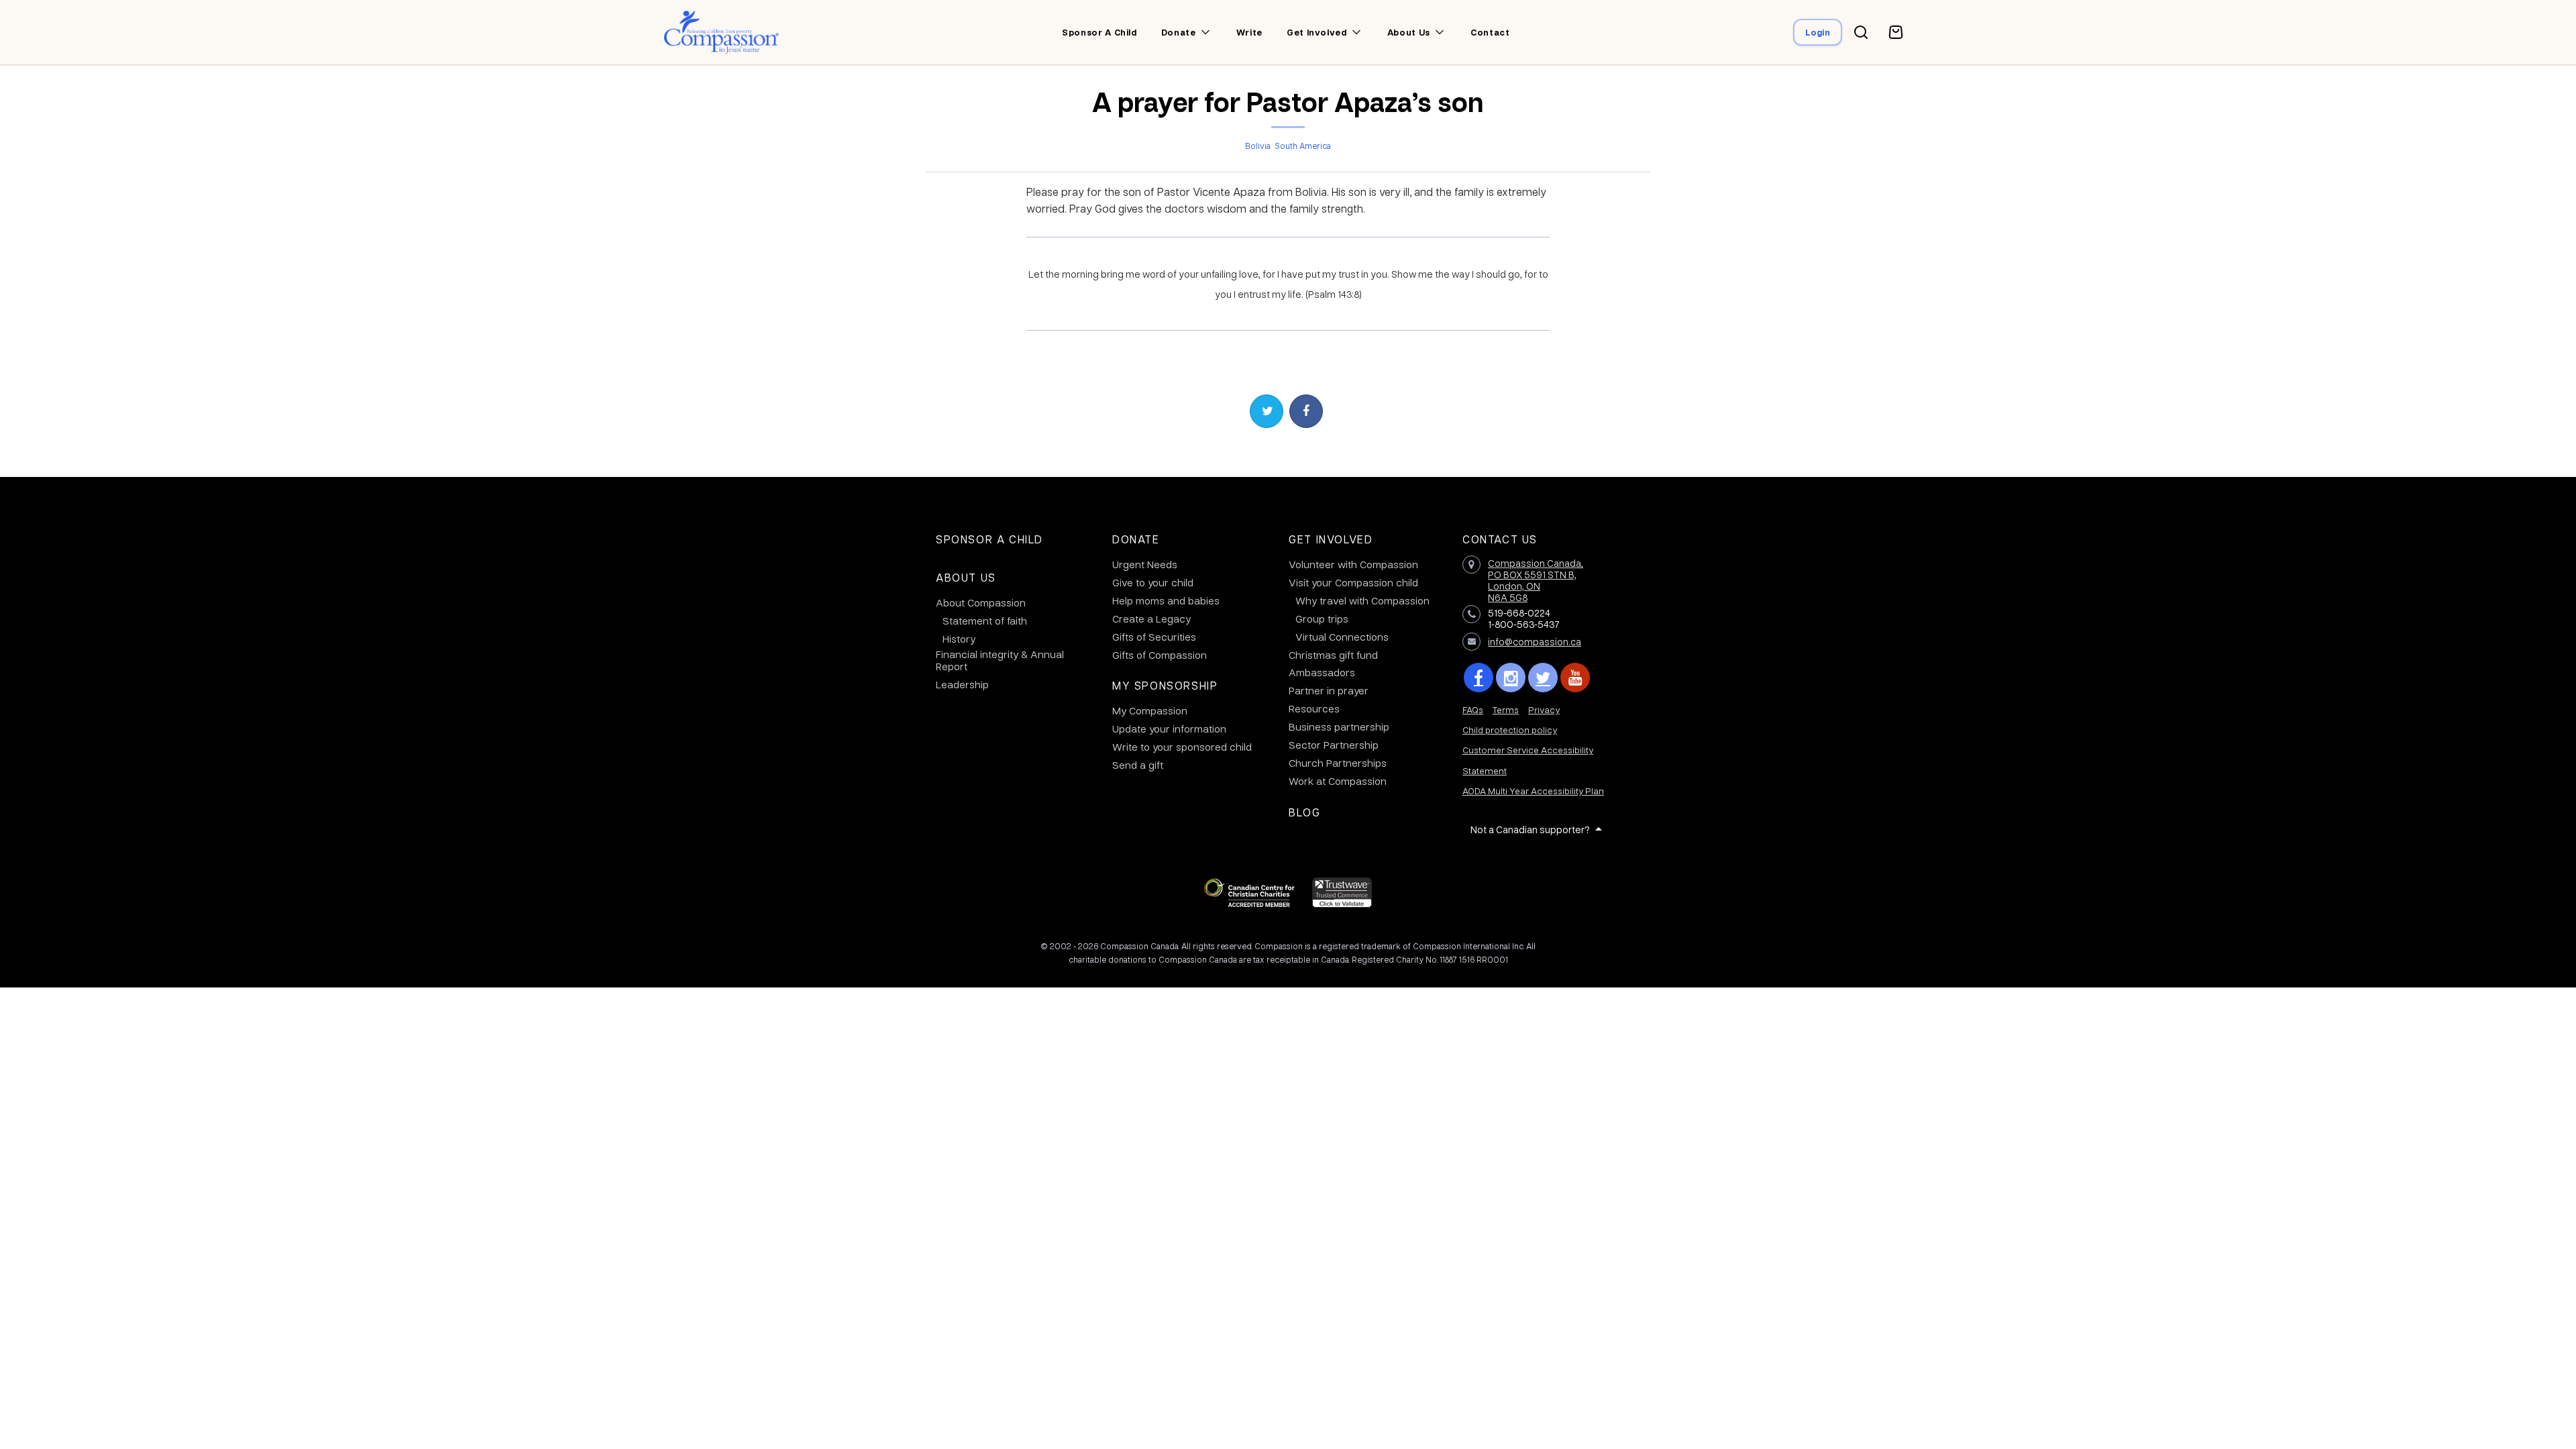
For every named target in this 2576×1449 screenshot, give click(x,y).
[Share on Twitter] (1267, 411)
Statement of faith (985, 621)
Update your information (1169, 729)
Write (1249, 32)
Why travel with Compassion (1362, 600)
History (959, 639)
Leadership (962, 684)
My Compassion (1150, 710)
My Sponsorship (1165, 685)
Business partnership (1339, 727)
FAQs (1473, 709)
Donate (1179, 32)
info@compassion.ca (1535, 641)
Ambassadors (1322, 672)
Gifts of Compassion (1160, 655)
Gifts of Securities (1154, 637)
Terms (1506, 709)
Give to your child (1153, 582)
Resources (1314, 708)
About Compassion (981, 602)
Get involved (1317, 32)
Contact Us (1500, 539)
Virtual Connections (1342, 637)
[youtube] (1575, 678)
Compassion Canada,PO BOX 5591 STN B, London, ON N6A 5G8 (1536, 580)
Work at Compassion (1338, 781)
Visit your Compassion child (1353, 582)
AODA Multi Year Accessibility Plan (1533, 791)
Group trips (1322, 619)
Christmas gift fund (1333, 655)
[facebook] (1479, 678)
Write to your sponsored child (1182, 747)
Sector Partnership (1334, 745)
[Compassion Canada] (721, 32)
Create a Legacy (1151, 619)
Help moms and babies (1166, 600)
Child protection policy (1510, 730)
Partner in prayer (1329, 690)
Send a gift (1138, 765)
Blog (1304, 812)
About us (1409, 32)
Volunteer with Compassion (1353, 564)
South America (1303, 146)
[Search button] (1861, 32)
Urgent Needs (1145, 564)
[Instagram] (1511, 678)
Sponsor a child (1099, 32)
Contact (1490, 32)
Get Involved (1331, 539)
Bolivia (1258, 146)
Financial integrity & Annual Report (1000, 660)
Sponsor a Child (989, 539)
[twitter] (1543, 678)
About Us (966, 577)
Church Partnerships (1338, 763)
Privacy (1544, 709)
